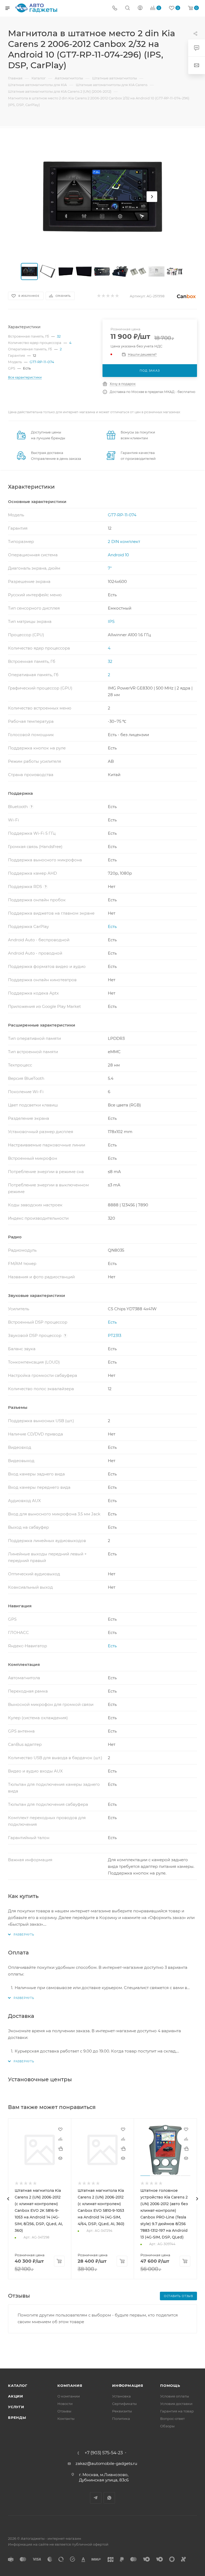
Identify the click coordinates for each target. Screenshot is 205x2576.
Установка (121, 2396)
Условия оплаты (175, 2396)
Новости (65, 2404)
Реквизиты (122, 2411)
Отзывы (64, 2411)
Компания (70, 2386)
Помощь (170, 2386)
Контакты (66, 2419)
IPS (111, 621)
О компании (69, 2396)
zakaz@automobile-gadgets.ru (106, 2463)
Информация (128, 2386)
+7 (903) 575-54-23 (104, 2453)
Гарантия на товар (177, 2411)
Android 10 (118, 555)
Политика (121, 2419)
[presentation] (8, 2199)
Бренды (17, 2417)
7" (110, 568)
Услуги (16, 2407)
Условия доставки (176, 2404)
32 (59, 336)
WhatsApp (109, 2498)
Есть (112, 926)
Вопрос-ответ (172, 2419)
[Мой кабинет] (140, 8)
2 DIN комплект (124, 541)
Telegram (96, 2498)
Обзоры (167, 2426)
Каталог (18, 2386)
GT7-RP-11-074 (42, 362)
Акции (16, 2396)
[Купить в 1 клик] (60, 2148)
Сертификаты (124, 2404)
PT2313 (115, 1335)
